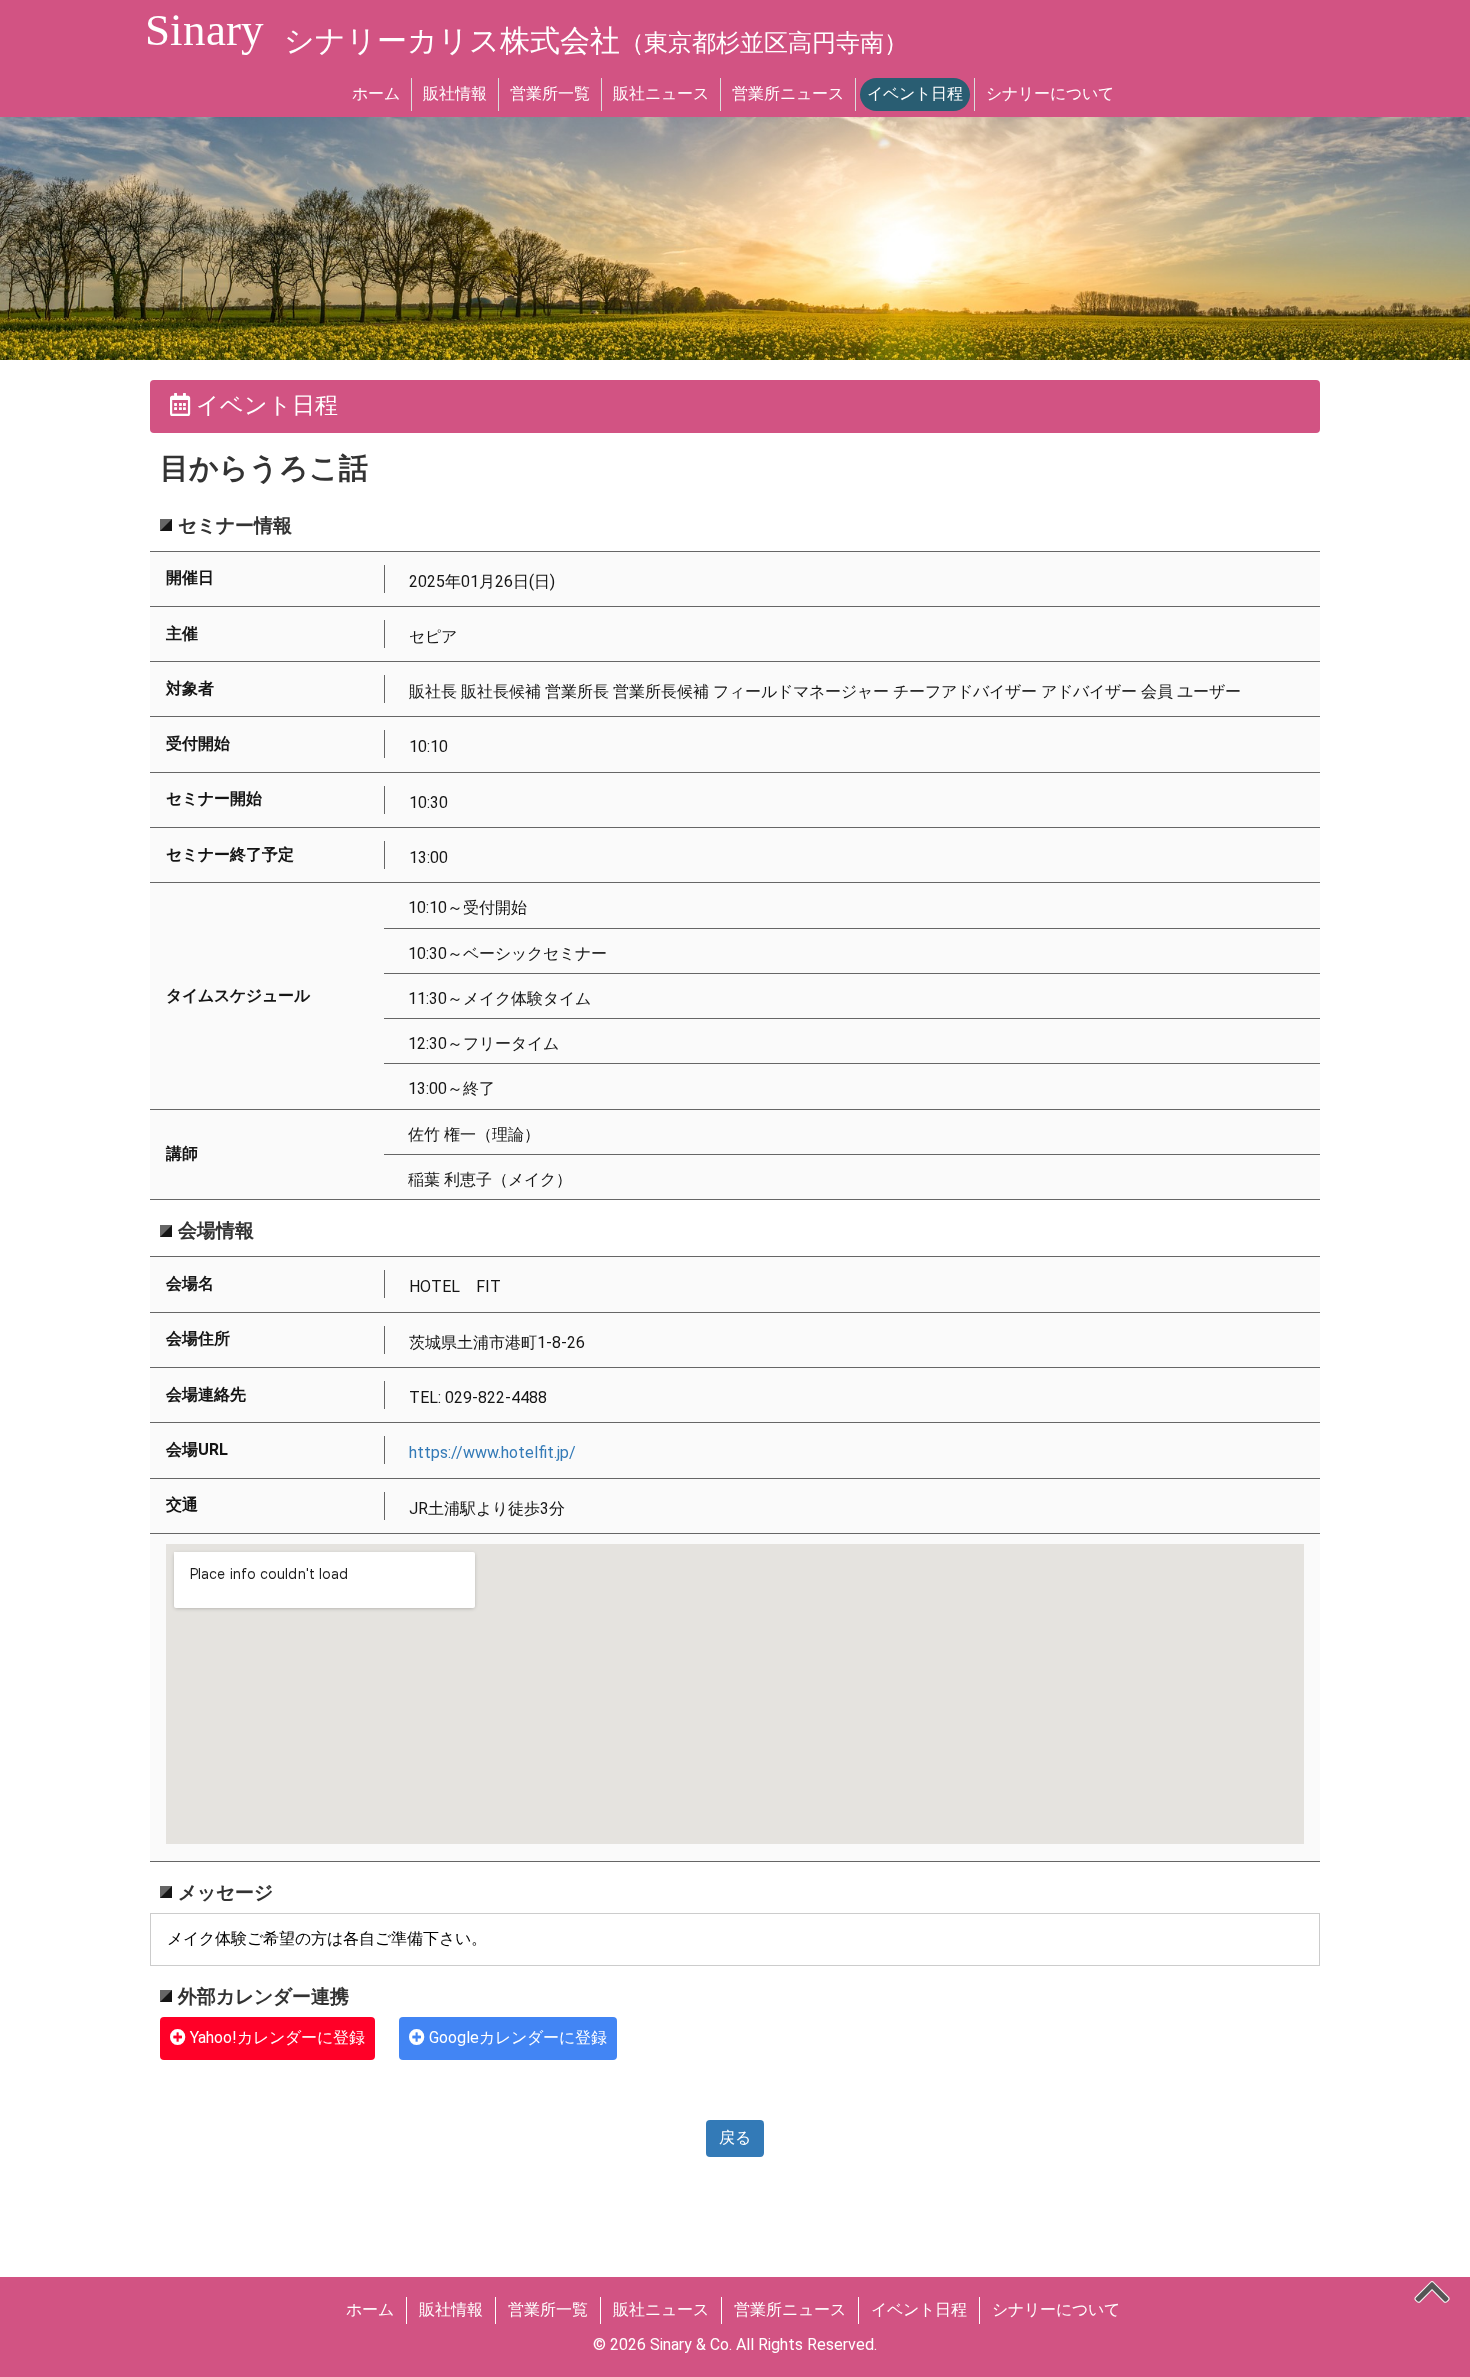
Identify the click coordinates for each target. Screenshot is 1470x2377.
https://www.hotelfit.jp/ (492, 1452)
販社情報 (455, 93)
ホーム (376, 93)
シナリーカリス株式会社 (596, 40)
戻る (735, 2137)
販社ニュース (661, 93)
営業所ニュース (788, 93)
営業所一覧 (550, 93)
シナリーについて (1050, 93)
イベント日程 (915, 93)
